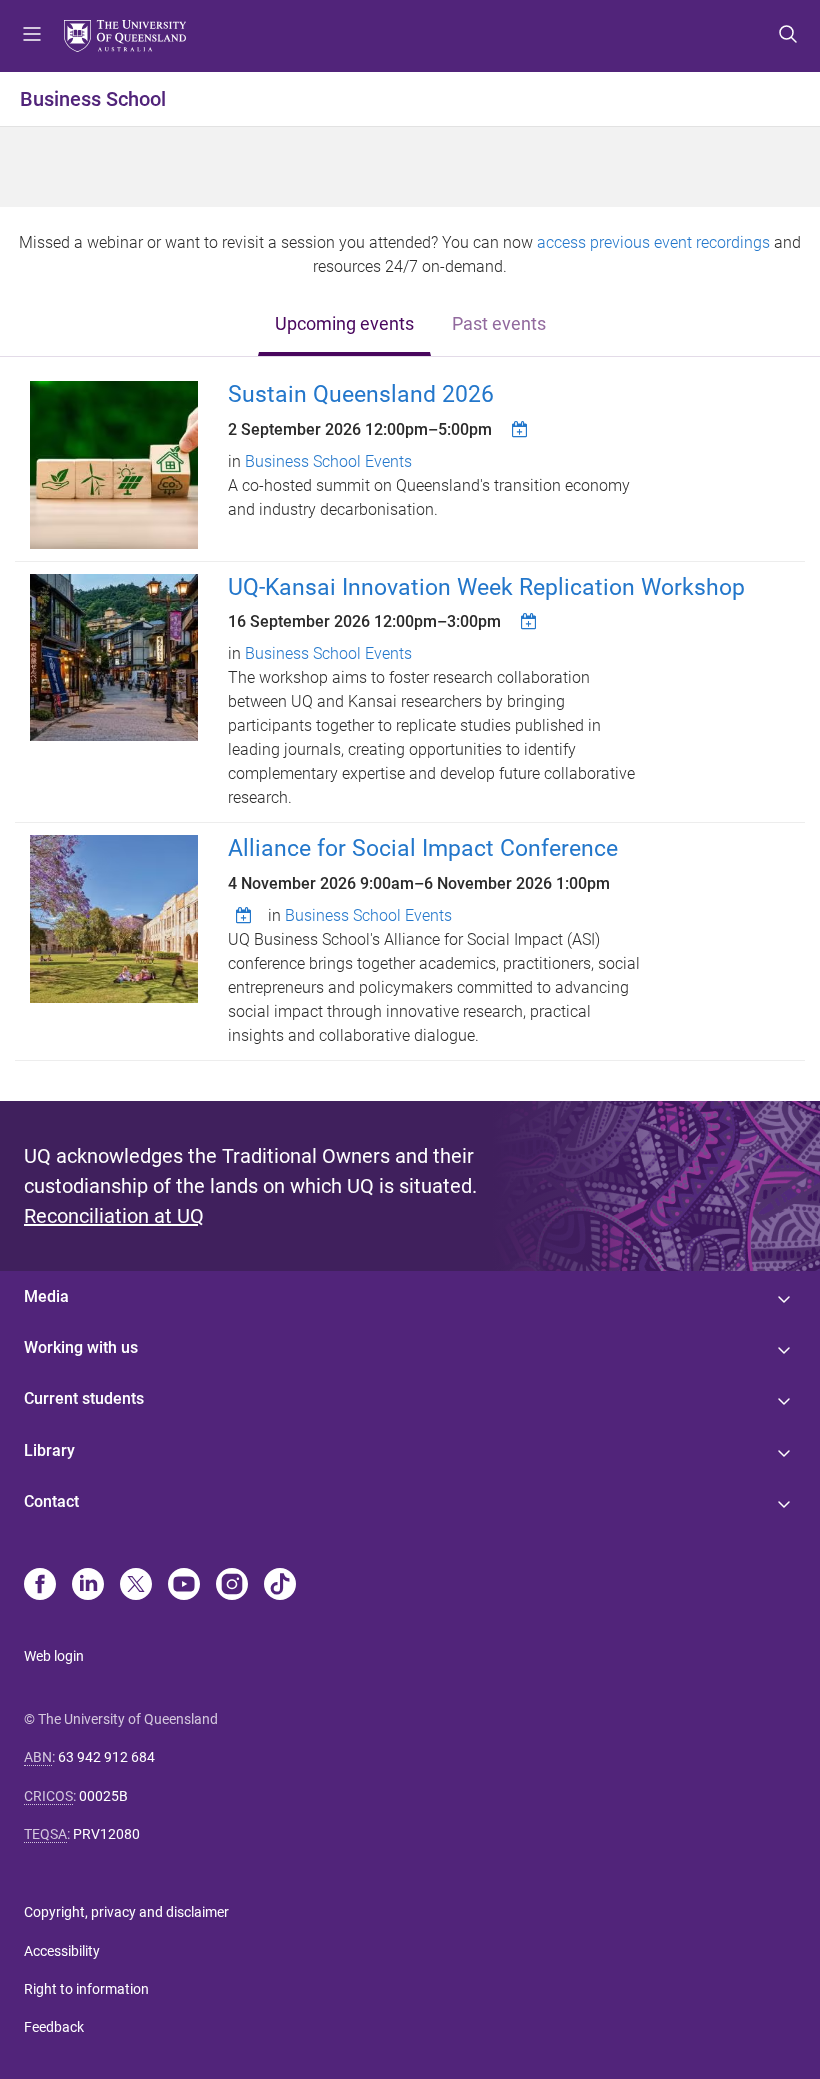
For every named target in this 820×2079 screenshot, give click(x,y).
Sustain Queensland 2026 (361, 394)
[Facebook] (40, 1586)
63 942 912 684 (106, 1757)
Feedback (54, 2027)
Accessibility (62, 1951)
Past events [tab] (499, 324)
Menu (32, 36)
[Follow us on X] (136, 1586)
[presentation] (344, 325)
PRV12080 (106, 1834)
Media (46, 1296)
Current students (84, 1398)
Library (49, 1450)
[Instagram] (232, 1586)
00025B (103, 1796)
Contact (51, 1501)
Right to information (86, 1989)
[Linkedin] (88, 1586)
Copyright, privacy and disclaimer (126, 1912)
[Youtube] (184, 1586)
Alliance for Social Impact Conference (423, 848)
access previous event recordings (653, 242)
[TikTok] (280, 1586)
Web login (54, 1656)
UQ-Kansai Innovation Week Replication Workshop (486, 587)
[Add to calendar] (522, 429)
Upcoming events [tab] (344, 324)
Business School (93, 99)
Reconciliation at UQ (114, 1216)
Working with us (81, 1347)
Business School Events (328, 461)
